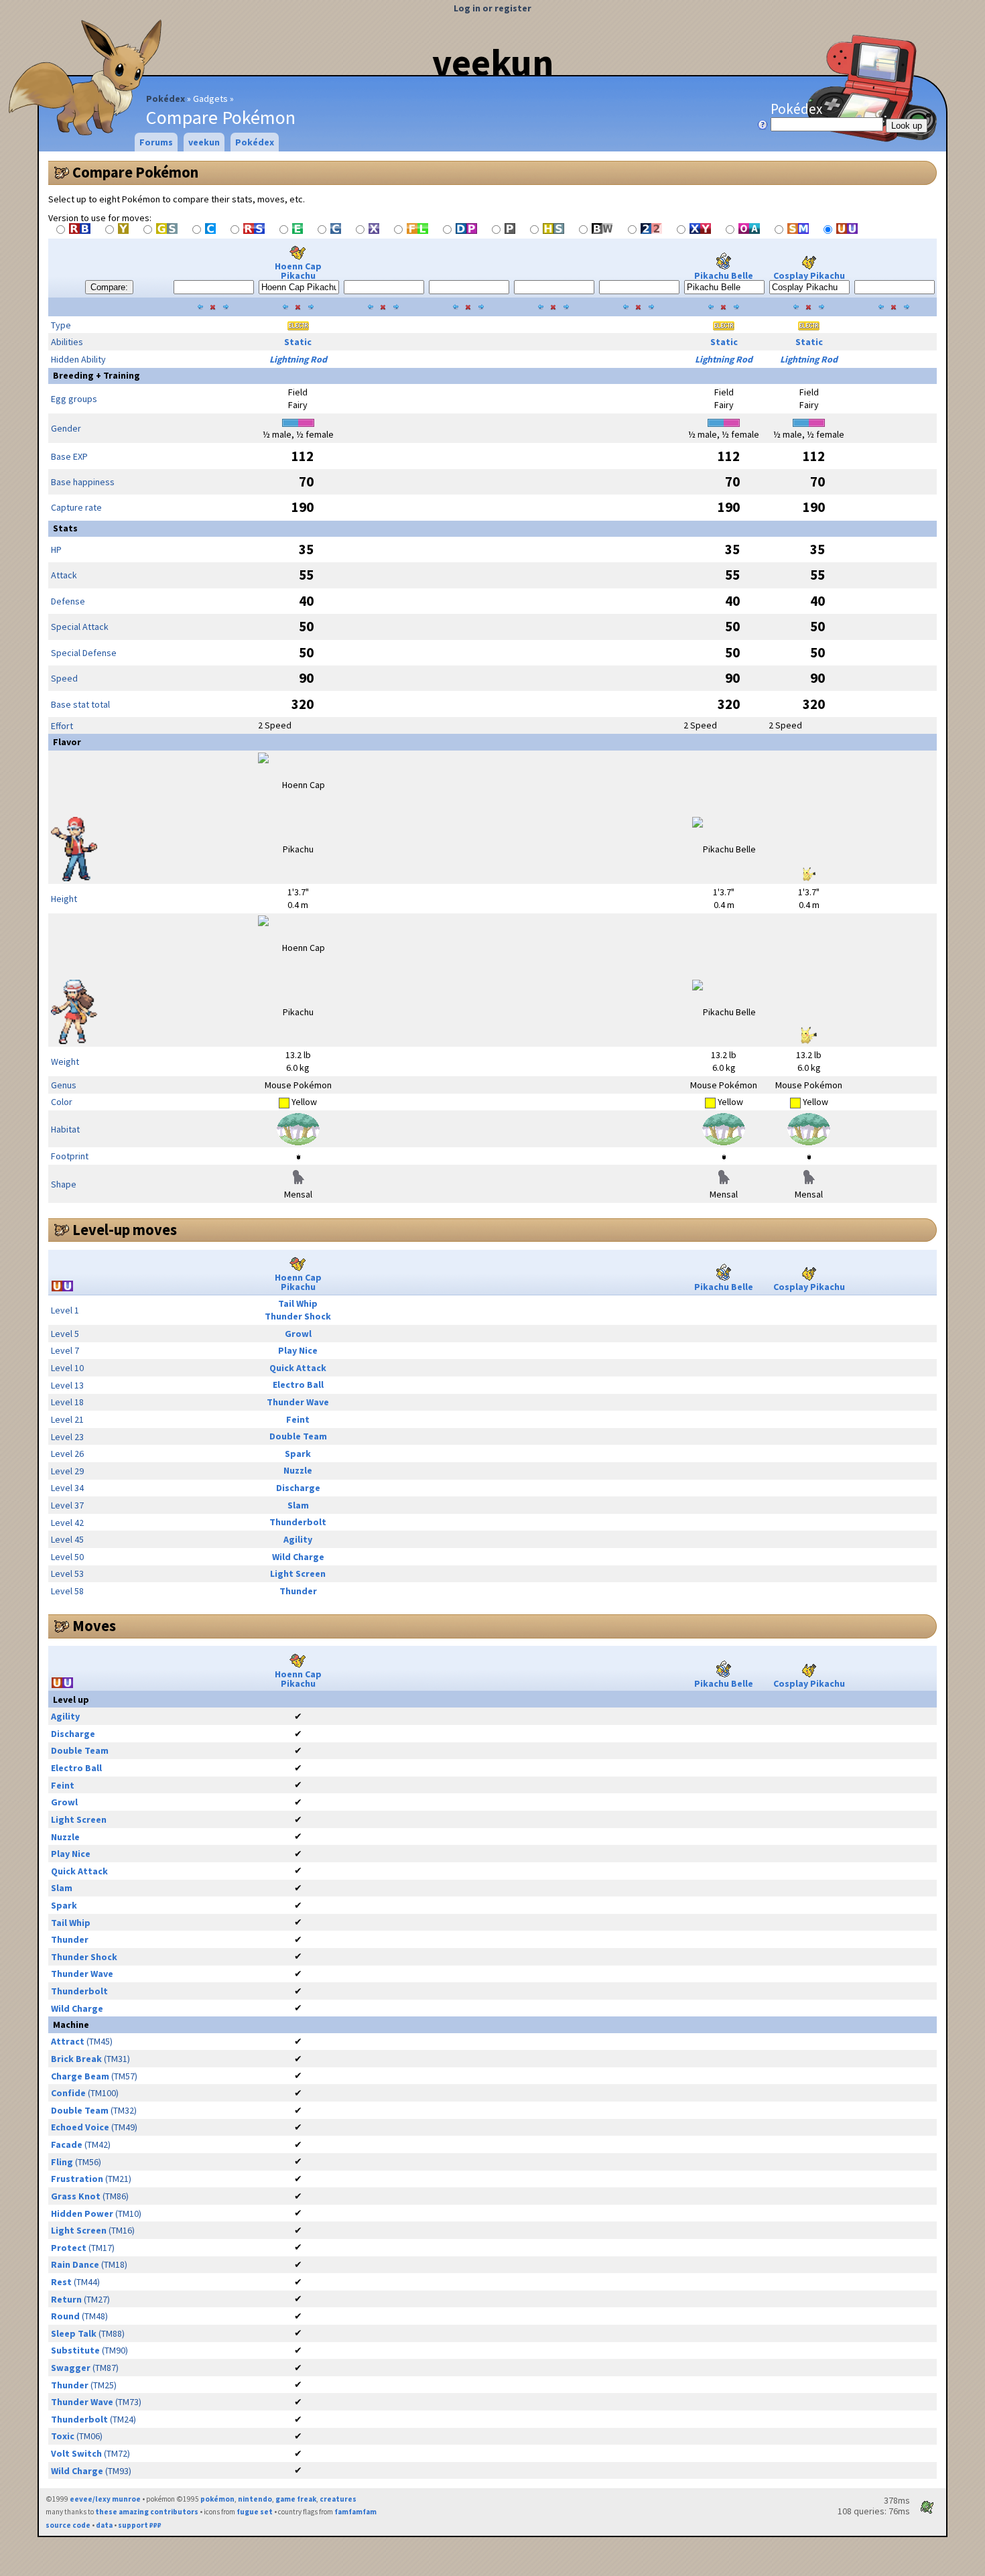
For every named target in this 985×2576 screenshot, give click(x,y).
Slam (298, 1505)
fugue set (255, 2512)
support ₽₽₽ (140, 2525)
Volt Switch (76, 2453)
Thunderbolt (298, 1522)
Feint (298, 1419)
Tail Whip (298, 1303)
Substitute (75, 2350)
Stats (65, 528)
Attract (68, 2041)
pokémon (217, 2499)
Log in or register (492, 8)
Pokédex (166, 99)
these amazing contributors (147, 2512)
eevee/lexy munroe (105, 2499)
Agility (298, 1539)
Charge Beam (80, 2076)
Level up (71, 1699)
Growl (298, 1334)
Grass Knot (76, 2196)
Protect (69, 2248)
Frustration (77, 2179)
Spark (298, 1454)
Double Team (298, 1436)
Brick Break (76, 2059)
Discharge (298, 1488)
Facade (67, 2144)
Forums (156, 142)
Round (65, 2316)
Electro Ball (298, 1384)
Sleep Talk (74, 2333)
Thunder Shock (298, 1316)
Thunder (298, 1591)
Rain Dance (75, 2264)
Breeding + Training (96, 375)
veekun (493, 62)
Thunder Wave (298, 1402)
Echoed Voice (80, 2127)
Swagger (71, 2368)
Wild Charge (298, 1557)
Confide (68, 2093)
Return (66, 2299)
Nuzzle (298, 1470)
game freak (296, 2499)
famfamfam (355, 2512)
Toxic (63, 2436)
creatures (338, 2499)
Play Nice (298, 1350)
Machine (71, 2024)
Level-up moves (125, 1230)
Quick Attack (298, 1368)
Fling (62, 2162)
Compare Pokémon (135, 172)
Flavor (67, 742)
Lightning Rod (298, 359)
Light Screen (298, 1573)
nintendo (255, 2499)
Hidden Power (82, 2213)
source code (68, 2525)
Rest (61, 2282)
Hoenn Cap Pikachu (298, 271)
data (104, 2525)
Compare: (109, 287)
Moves (94, 1626)
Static (298, 342)
